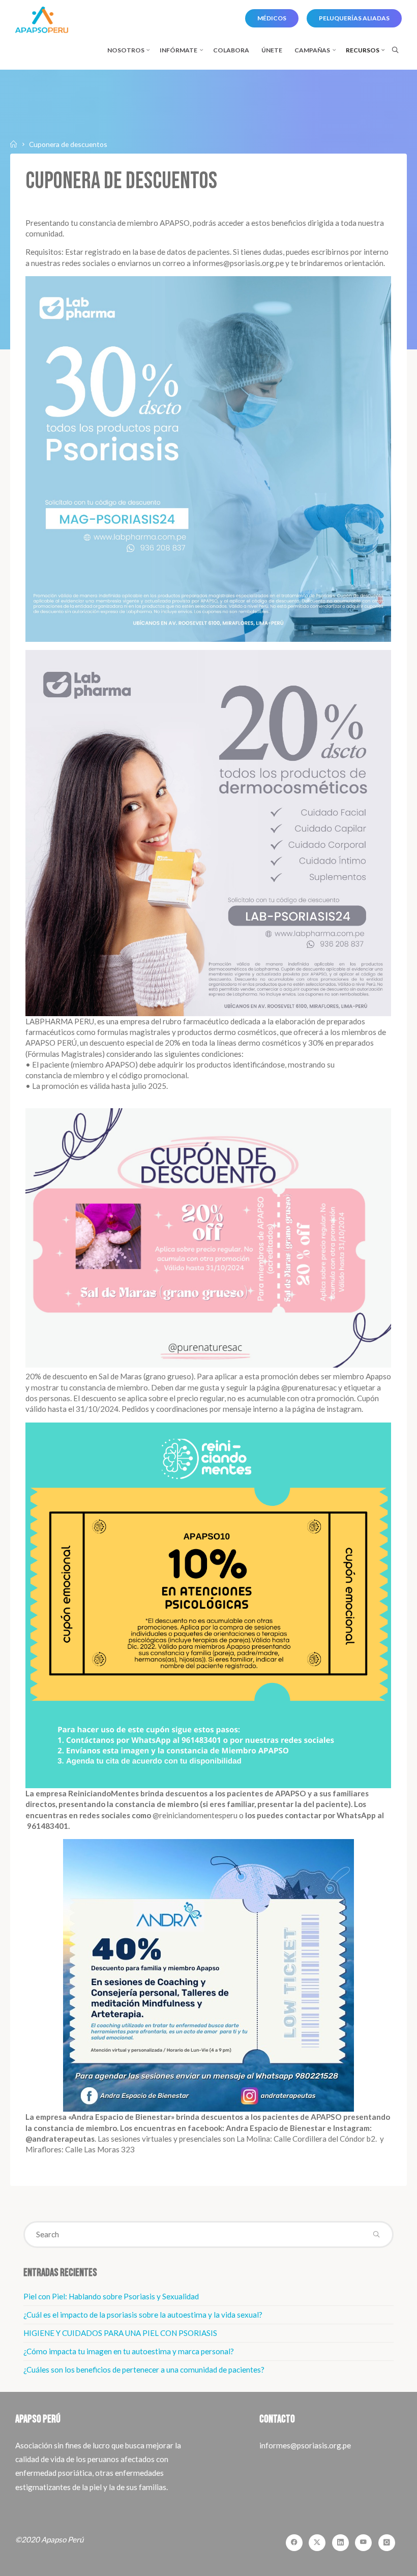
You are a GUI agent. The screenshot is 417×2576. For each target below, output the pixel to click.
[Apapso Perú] (41, 19)
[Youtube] (363, 2543)
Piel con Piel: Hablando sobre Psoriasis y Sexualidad (111, 2296)
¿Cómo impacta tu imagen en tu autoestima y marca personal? (129, 2351)
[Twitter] (317, 2543)
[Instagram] (387, 2543)
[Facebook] (294, 2543)
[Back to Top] (377, 2562)
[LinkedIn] (340, 2543)
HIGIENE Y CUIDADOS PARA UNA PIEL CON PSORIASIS (120, 2333)
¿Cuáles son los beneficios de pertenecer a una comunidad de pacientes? (144, 2370)
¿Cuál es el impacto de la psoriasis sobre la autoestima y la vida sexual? (143, 2315)
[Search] (395, 50)
